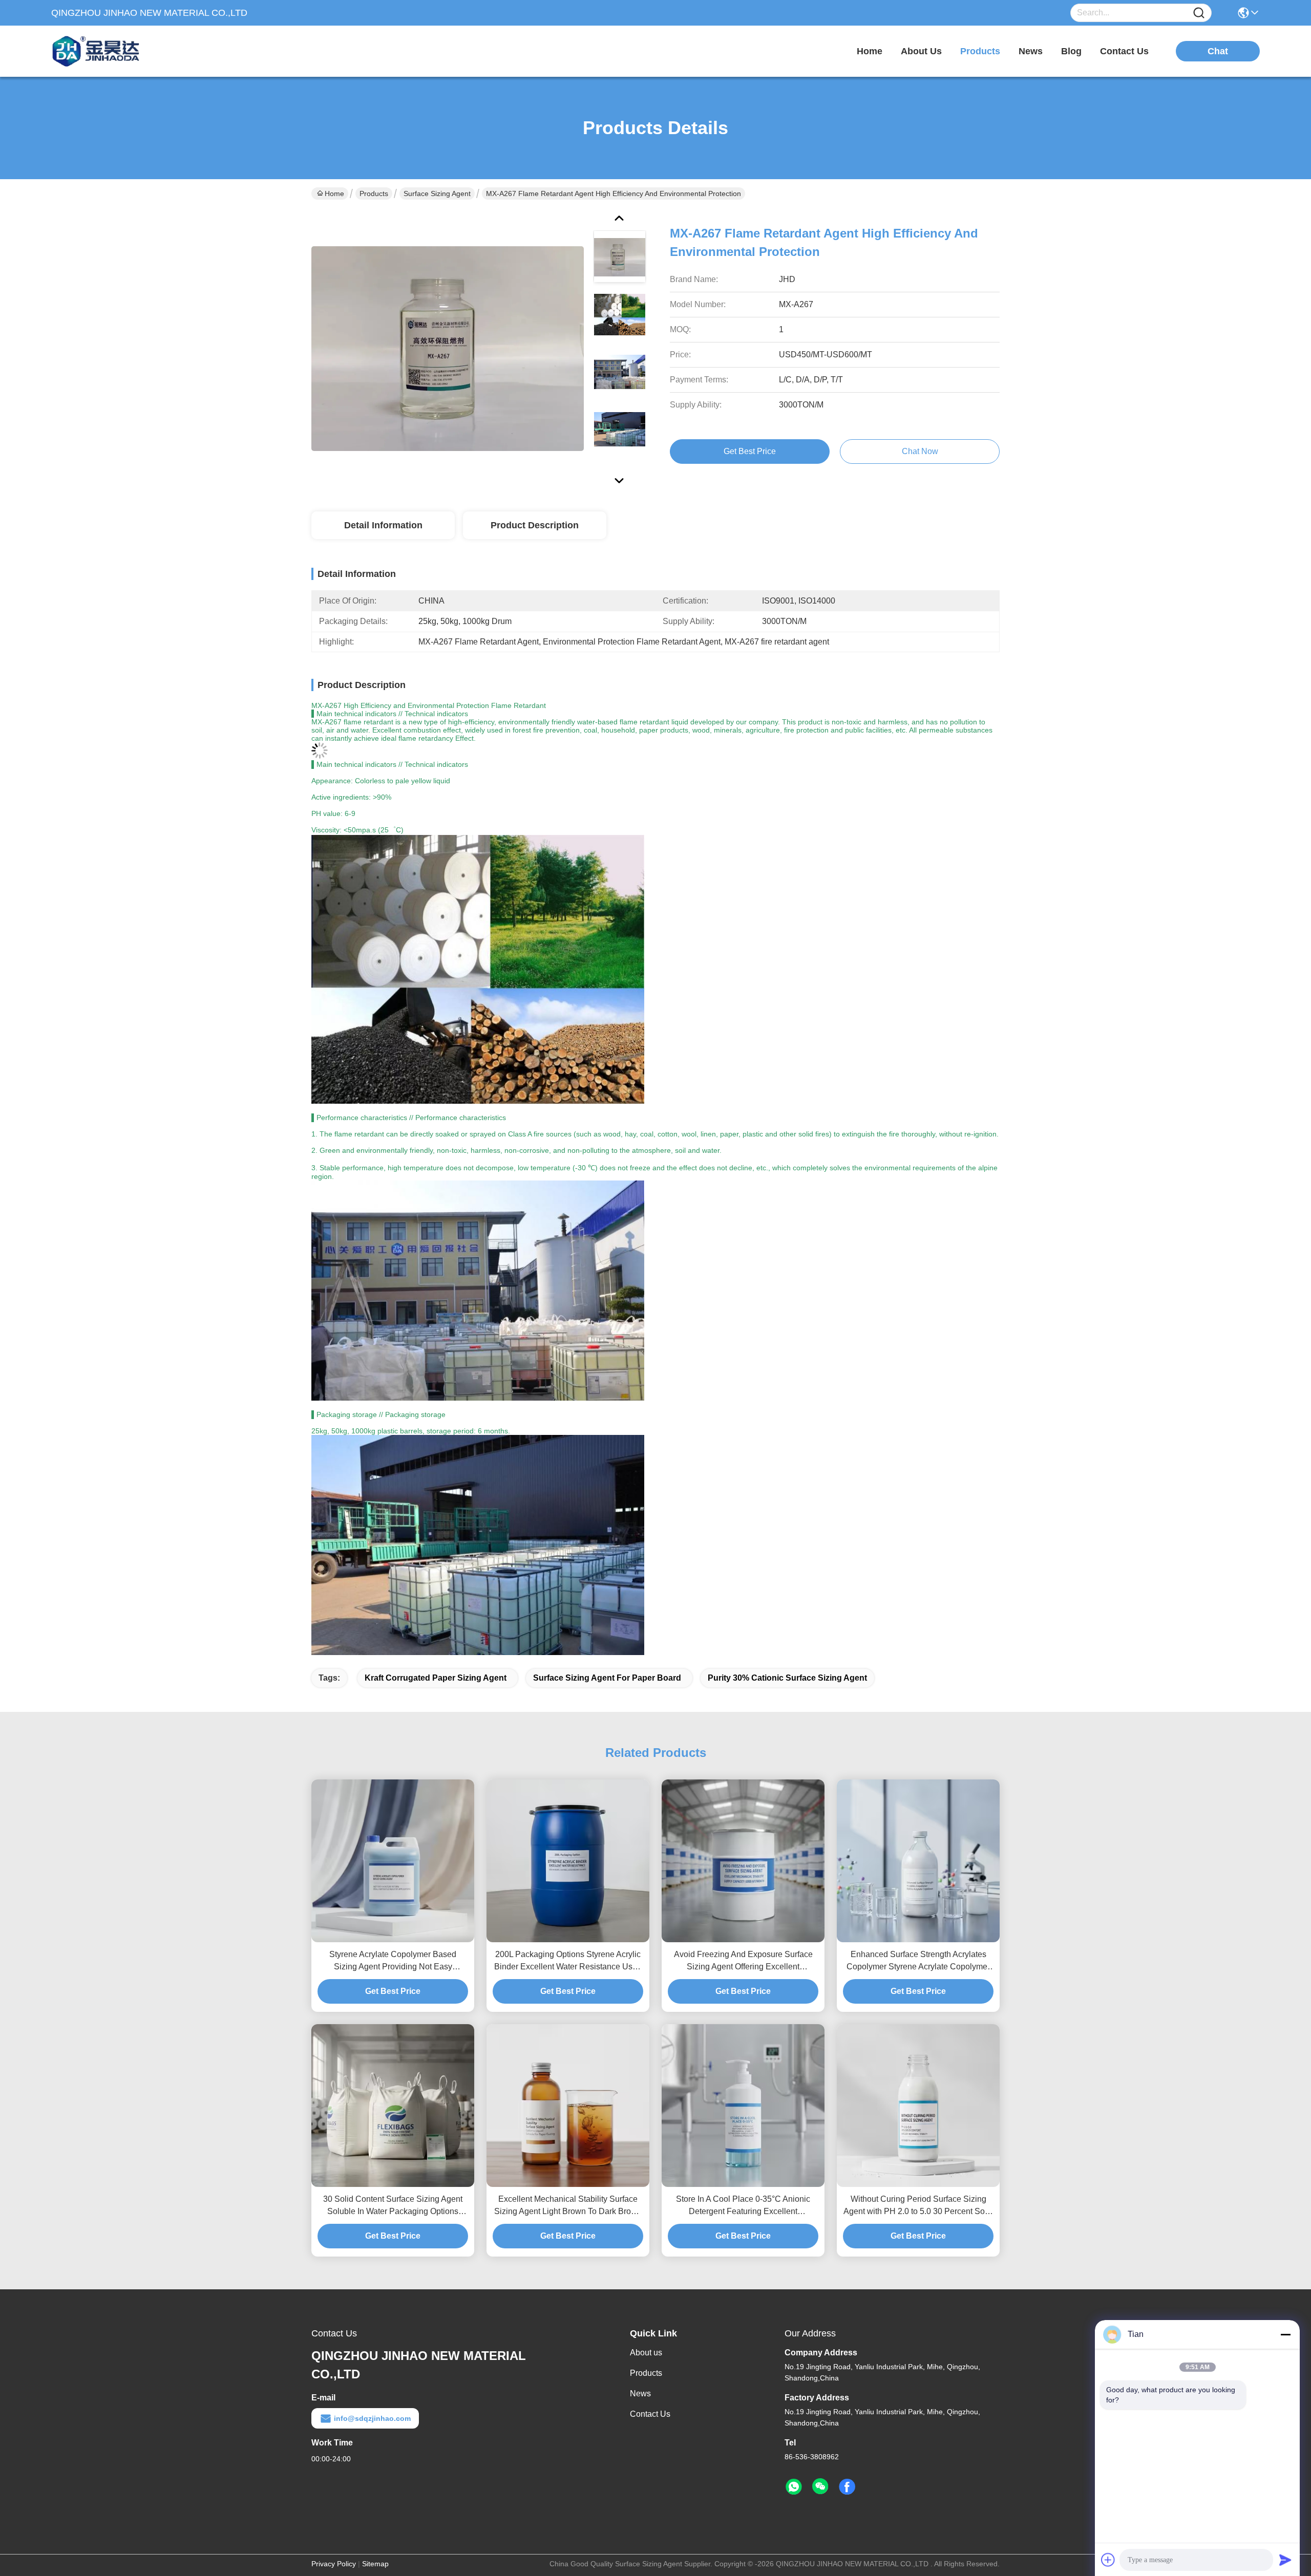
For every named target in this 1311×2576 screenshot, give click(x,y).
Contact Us (650, 2414)
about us (921, 51)
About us (646, 2353)
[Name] (1199, 13)
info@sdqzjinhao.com (372, 2418)
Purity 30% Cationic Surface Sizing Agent (787, 1678)
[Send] (1285, 2560)
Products (374, 194)
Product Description (535, 525)
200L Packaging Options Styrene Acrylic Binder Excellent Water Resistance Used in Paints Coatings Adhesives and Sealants (568, 1961)
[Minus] (1285, 2334)
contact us (1124, 51)
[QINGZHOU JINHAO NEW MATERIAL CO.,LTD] (108, 51)
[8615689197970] (794, 2487)
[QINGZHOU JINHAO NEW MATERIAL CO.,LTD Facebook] (847, 2487)
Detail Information (383, 525)
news (1031, 51)
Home (870, 51)
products (980, 51)
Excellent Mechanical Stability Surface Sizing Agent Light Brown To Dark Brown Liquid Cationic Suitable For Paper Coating (568, 2206)
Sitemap (375, 2564)
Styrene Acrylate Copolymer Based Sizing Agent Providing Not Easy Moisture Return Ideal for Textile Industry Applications (393, 1961)
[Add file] (1108, 2560)
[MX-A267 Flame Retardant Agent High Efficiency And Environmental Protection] (448, 348)
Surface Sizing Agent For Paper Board (607, 1678)
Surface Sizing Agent (437, 194)
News (640, 2393)
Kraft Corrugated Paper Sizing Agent (436, 1678)
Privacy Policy (334, 2564)
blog (1071, 51)
